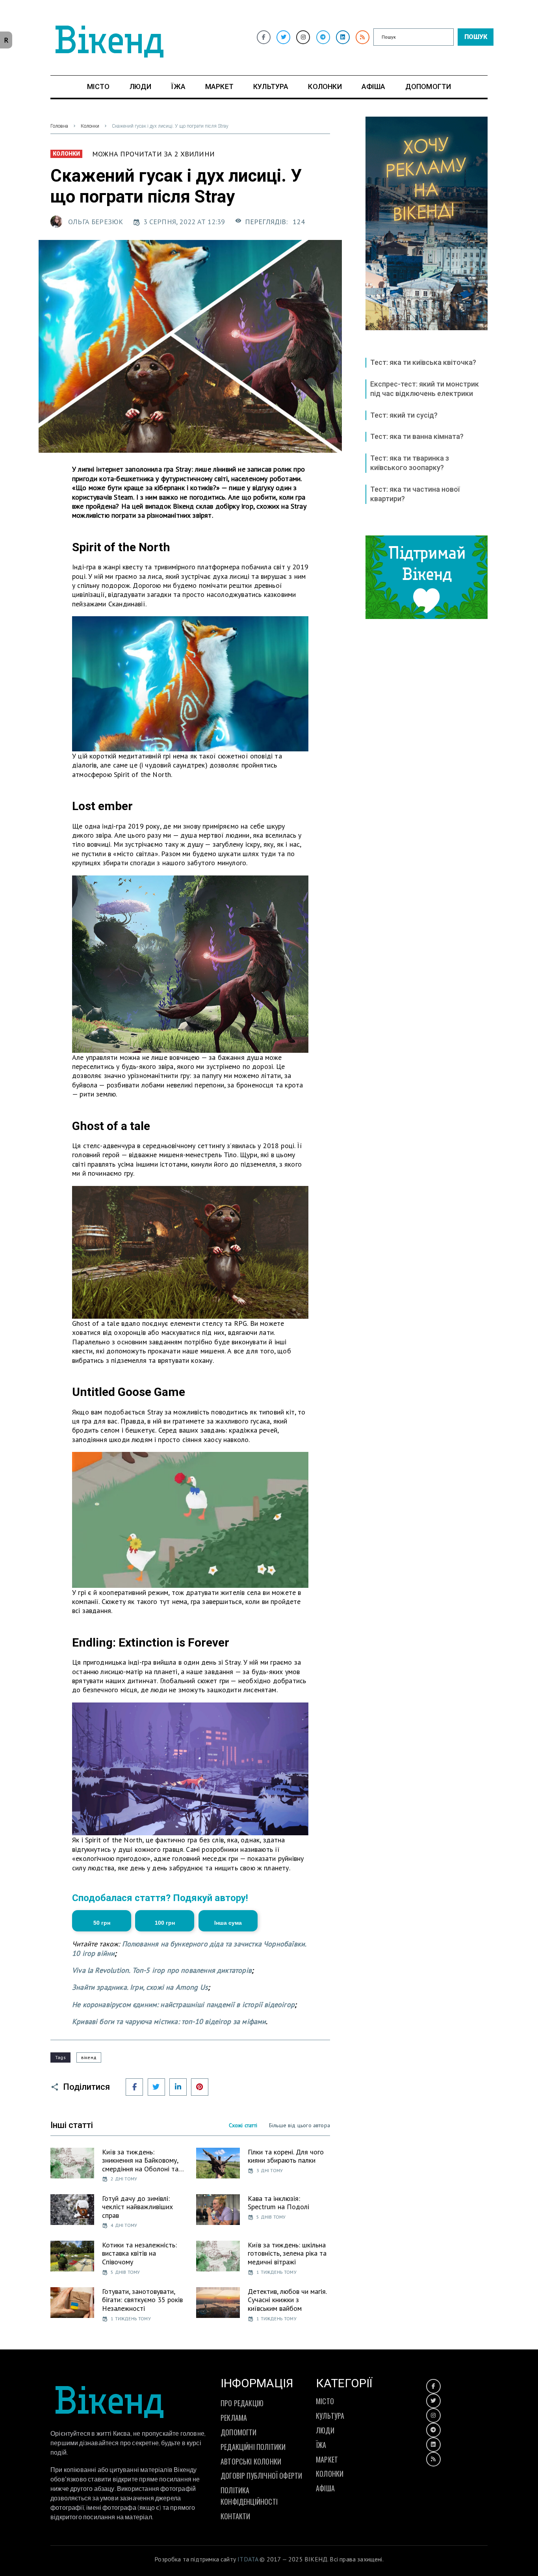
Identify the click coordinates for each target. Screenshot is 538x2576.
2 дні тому (124, 2179)
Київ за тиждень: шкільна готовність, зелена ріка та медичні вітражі (287, 2253)
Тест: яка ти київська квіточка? (423, 362)
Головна (59, 126)
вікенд (89, 2057)
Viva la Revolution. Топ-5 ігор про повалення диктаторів (162, 1970)
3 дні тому (270, 2170)
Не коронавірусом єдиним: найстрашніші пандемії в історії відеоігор (183, 2004)
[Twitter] (283, 37)
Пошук (476, 37)
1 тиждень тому (276, 2272)
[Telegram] (323, 37)
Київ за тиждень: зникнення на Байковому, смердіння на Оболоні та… (143, 2160)
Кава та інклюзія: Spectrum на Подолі (278, 2203)
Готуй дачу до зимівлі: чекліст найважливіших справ (137, 2207)
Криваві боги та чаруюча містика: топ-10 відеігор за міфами (169, 2021)
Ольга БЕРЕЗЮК (96, 222)
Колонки (90, 126)
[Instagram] (303, 37)
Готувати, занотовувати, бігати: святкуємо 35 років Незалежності (142, 2300)
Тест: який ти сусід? (404, 415)
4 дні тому (124, 2225)
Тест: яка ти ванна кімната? (417, 436)
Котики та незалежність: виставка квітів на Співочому (139, 2253)
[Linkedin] (343, 37)
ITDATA (248, 2559)
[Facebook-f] (264, 37)
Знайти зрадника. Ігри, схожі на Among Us (140, 1987)
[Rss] (363, 37)
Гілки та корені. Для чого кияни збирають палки (286, 2156)
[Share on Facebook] (134, 2087)
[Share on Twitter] (156, 2087)
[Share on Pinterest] (200, 2087)
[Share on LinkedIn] (178, 2087)
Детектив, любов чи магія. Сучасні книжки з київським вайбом (287, 2300)
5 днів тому (271, 2217)
